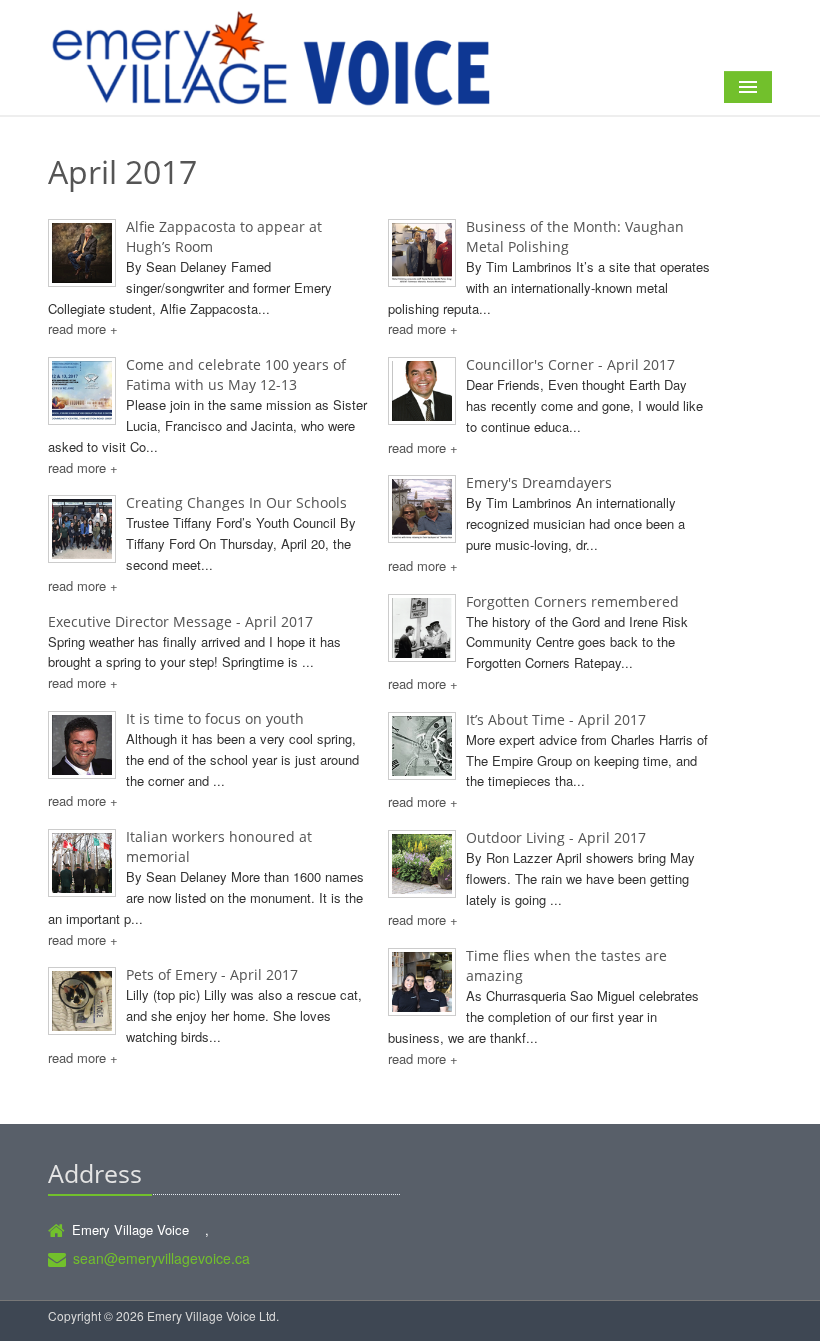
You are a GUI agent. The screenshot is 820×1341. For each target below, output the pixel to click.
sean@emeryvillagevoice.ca (161, 1258)
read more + (83, 328)
